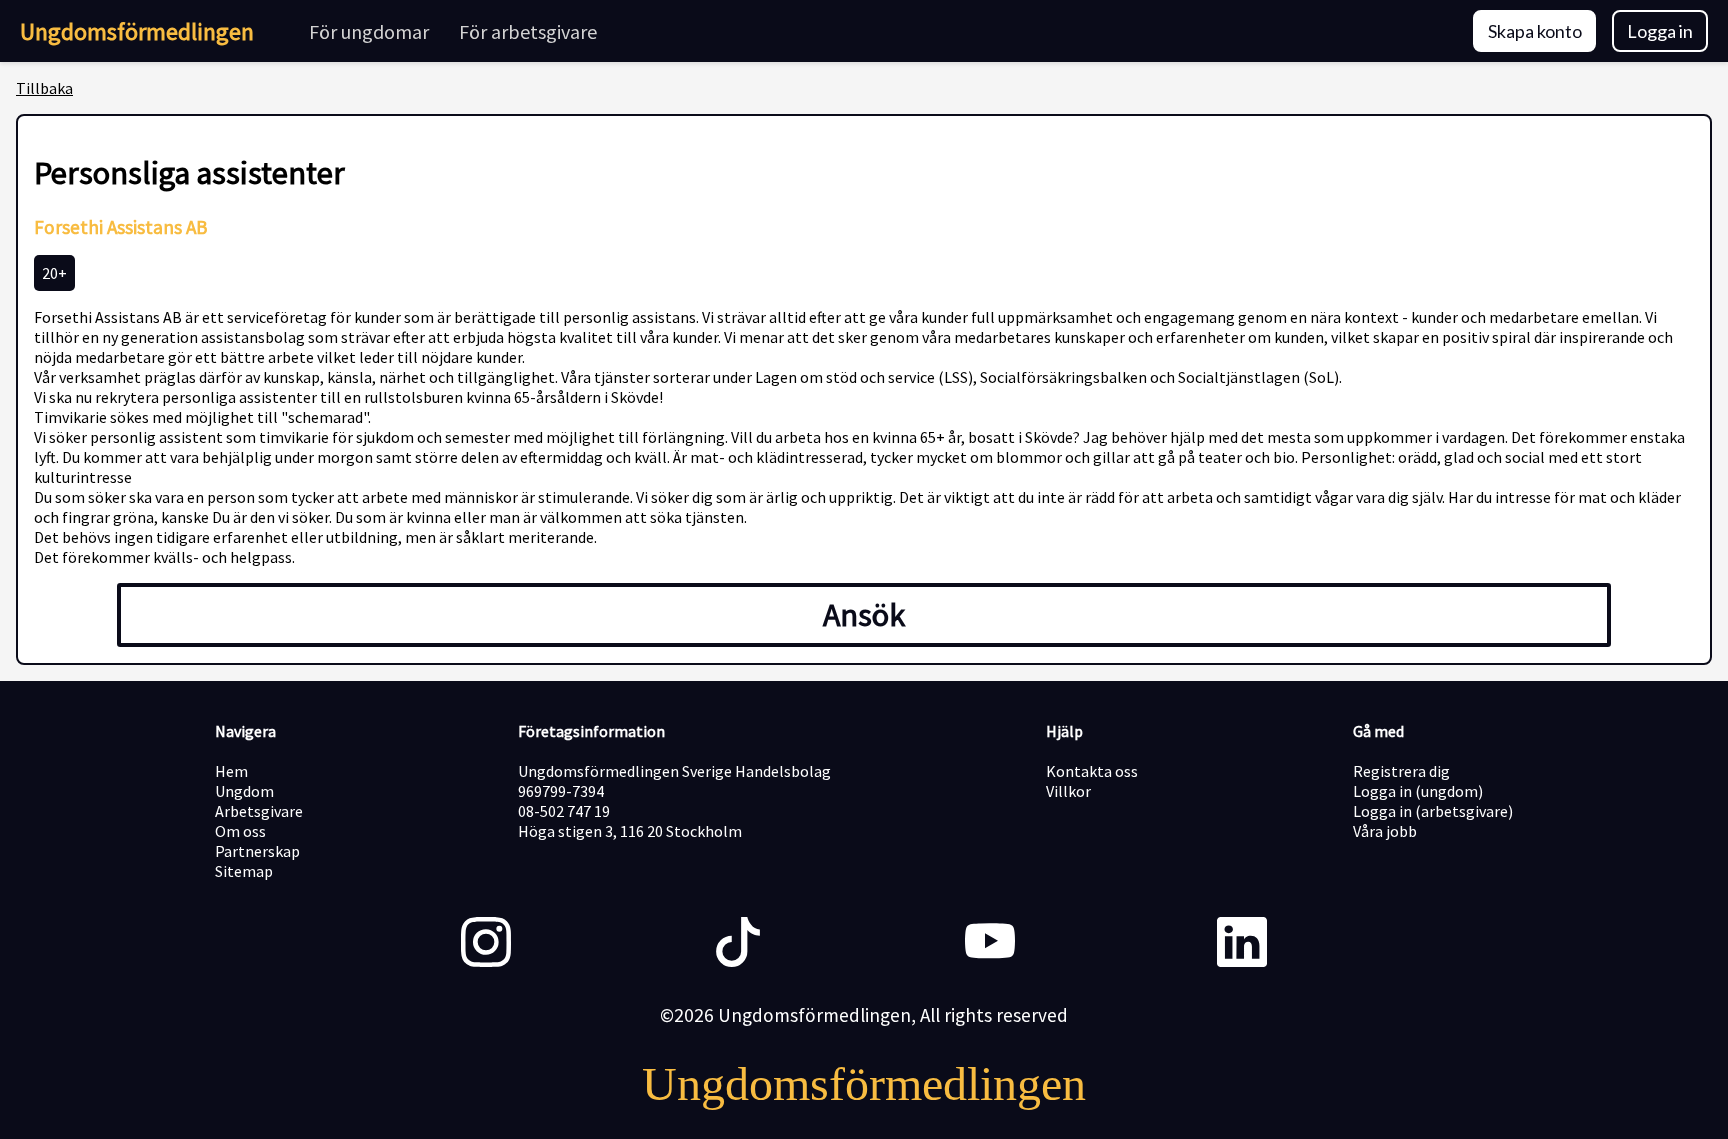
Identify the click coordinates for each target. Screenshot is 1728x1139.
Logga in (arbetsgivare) (1433, 811)
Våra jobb (1385, 831)
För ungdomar (369, 31)
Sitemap (244, 871)
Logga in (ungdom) (1418, 791)
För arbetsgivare (528, 31)
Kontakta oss (1092, 771)
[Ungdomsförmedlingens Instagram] (486, 944)
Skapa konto (1535, 31)
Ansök (864, 615)
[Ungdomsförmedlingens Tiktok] (738, 944)
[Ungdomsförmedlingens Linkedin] (1242, 944)
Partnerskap (257, 851)
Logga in (1660, 31)
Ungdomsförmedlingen (137, 31)
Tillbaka (44, 88)
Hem (231, 771)
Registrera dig (1401, 771)
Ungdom (244, 791)
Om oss (240, 831)
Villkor (1068, 791)
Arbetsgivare (259, 811)
